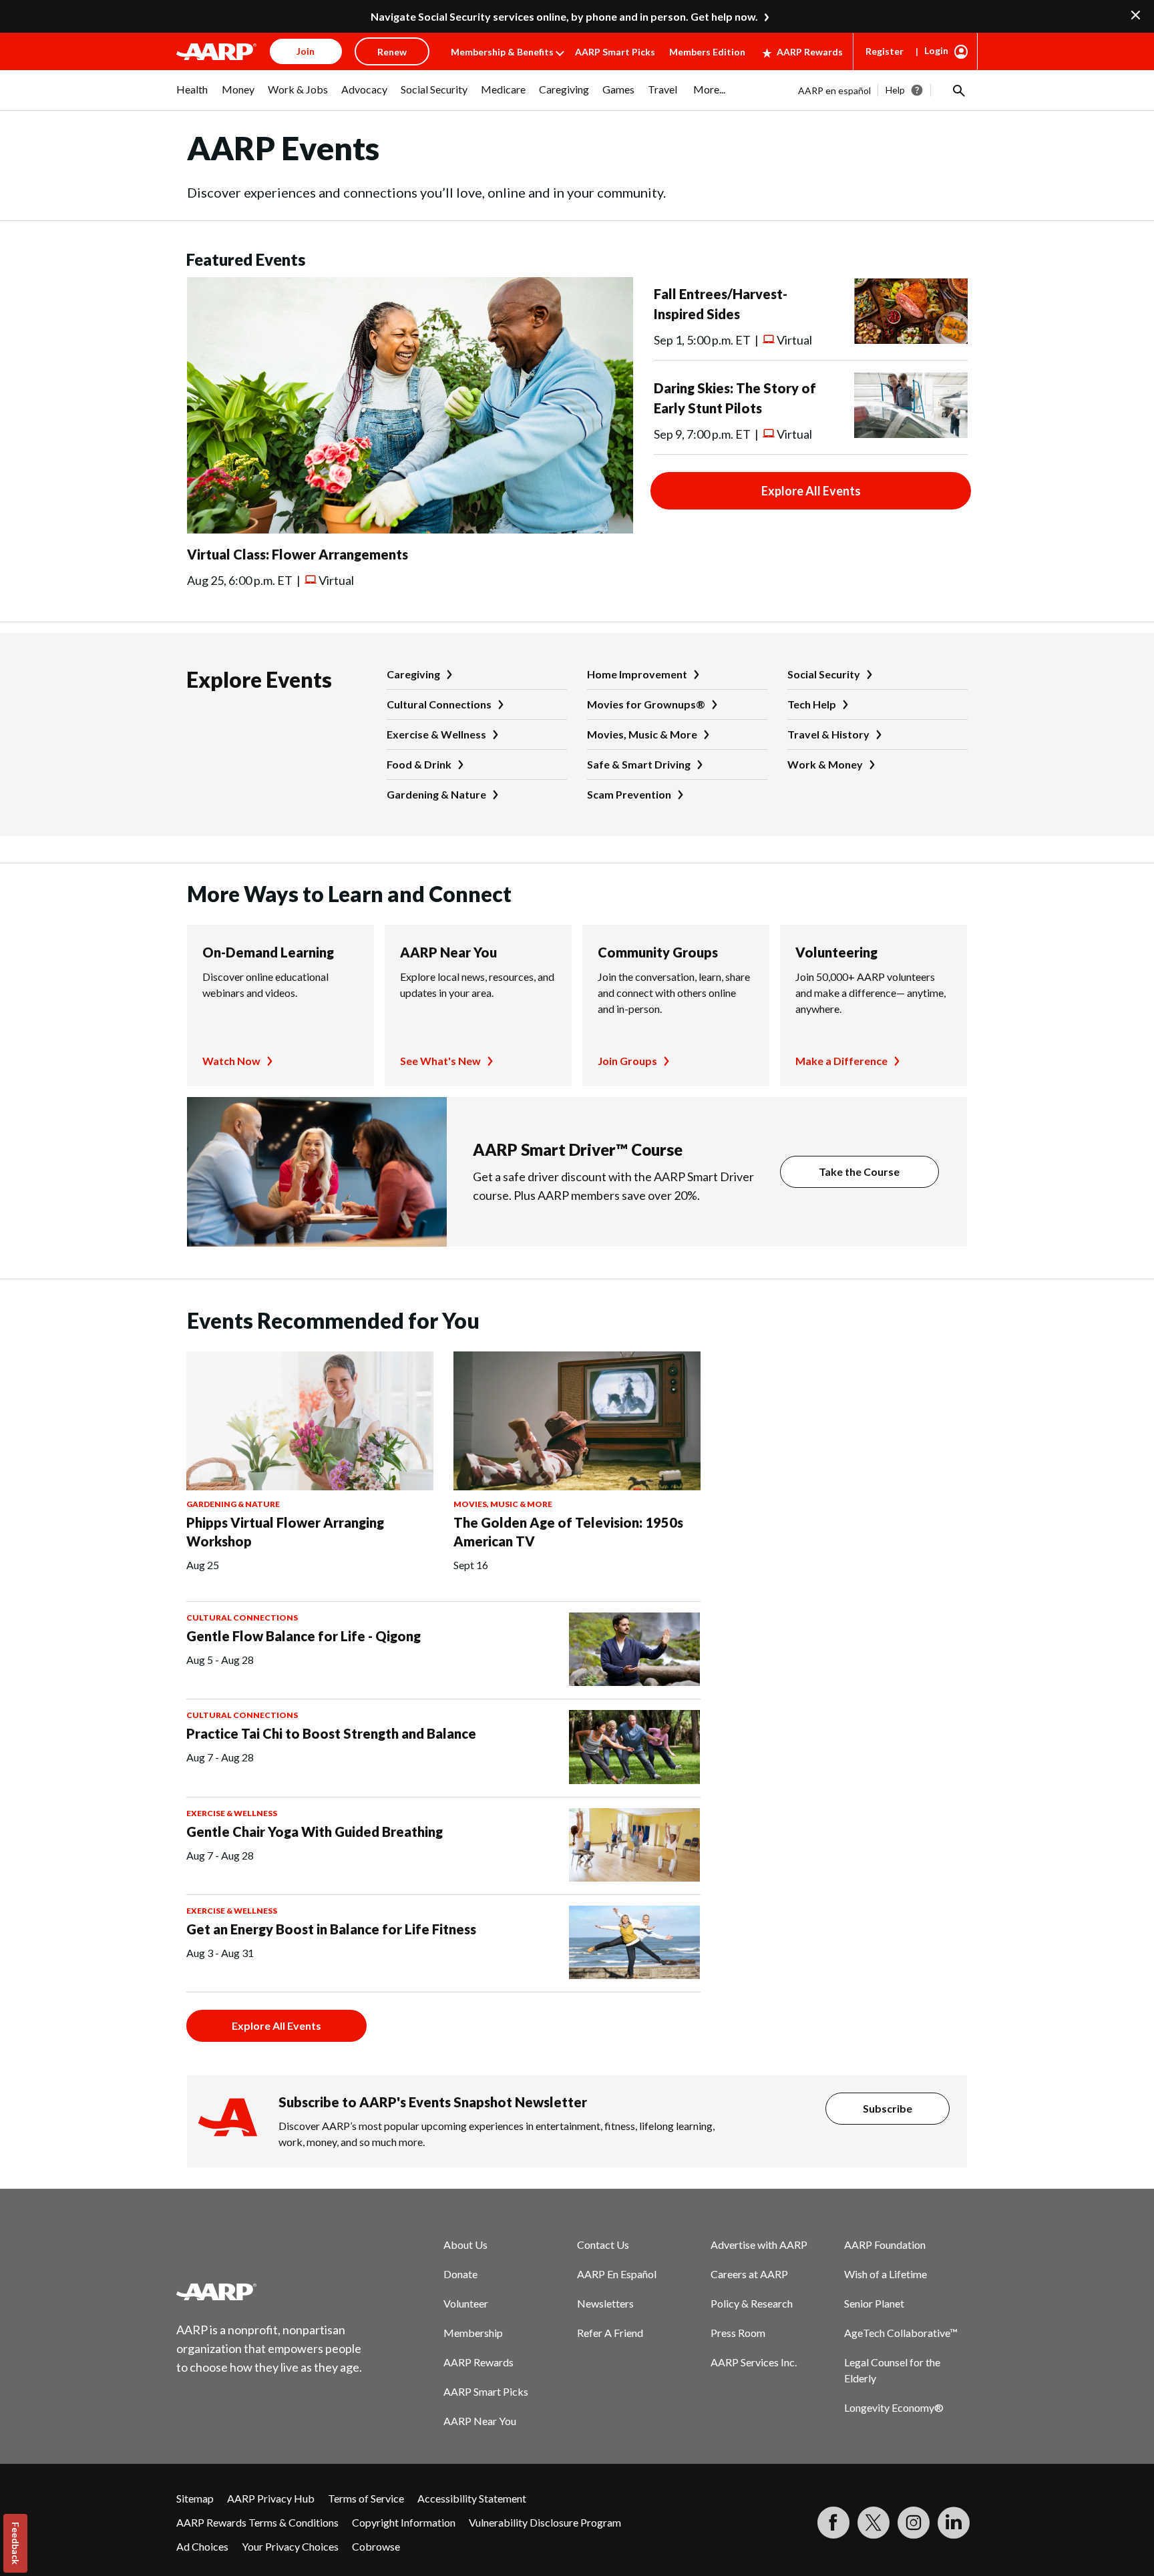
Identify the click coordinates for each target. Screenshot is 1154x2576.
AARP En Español (617, 2274)
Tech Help (812, 704)
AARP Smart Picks (615, 52)
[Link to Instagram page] (914, 2523)
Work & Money (825, 764)
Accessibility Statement (472, 2498)
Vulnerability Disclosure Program (545, 2522)
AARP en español (834, 90)
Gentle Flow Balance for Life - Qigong (304, 1636)
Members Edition (707, 52)
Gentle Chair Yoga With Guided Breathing (315, 1832)
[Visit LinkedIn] (954, 2523)
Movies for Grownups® (646, 704)
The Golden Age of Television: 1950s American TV (568, 1532)
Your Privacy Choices (290, 2546)
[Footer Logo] (270, 2292)
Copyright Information (404, 2522)
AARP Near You (448, 952)
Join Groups (627, 1061)
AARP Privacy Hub (271, 2498)
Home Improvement (637, 674)
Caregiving (413, 674)
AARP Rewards (810, 52)
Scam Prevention (629, 794)
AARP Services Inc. (754, 2362)
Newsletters (605, 2303)
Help (895, 90)
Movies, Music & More (642, 734)
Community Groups (658, 952)
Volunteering (836, 952)
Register (885, 51)
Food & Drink (419, 764)
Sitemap (195, 2498)
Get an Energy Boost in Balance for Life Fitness (331, 1929)
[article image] (410, 529)
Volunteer (466, 2303)
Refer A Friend (610, 2333)
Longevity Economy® (894, 2407)
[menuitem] (192, 96)
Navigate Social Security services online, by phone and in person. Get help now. (564, 16)
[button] (958, 90)
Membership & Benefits (502, 52)
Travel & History (828, 734)
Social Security (824, 674)
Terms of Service (366, 2498)
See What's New (440, 1061)
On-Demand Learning (268, 952)
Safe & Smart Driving (639, 764)
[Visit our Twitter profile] (874, 2523)
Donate (460, 2274)
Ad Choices (202, 2546)
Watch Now (231, 1061)
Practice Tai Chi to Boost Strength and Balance (331, 1733)
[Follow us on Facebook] (833, 2523)
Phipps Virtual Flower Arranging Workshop (285, 1532)
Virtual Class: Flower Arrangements (298, 554)
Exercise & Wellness (436, 734)
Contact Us (603, 2244)
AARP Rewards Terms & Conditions (257, 2522)
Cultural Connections (439, 704)
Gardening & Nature (436, 794)
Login (936, 50)
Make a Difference (841, 1061)
